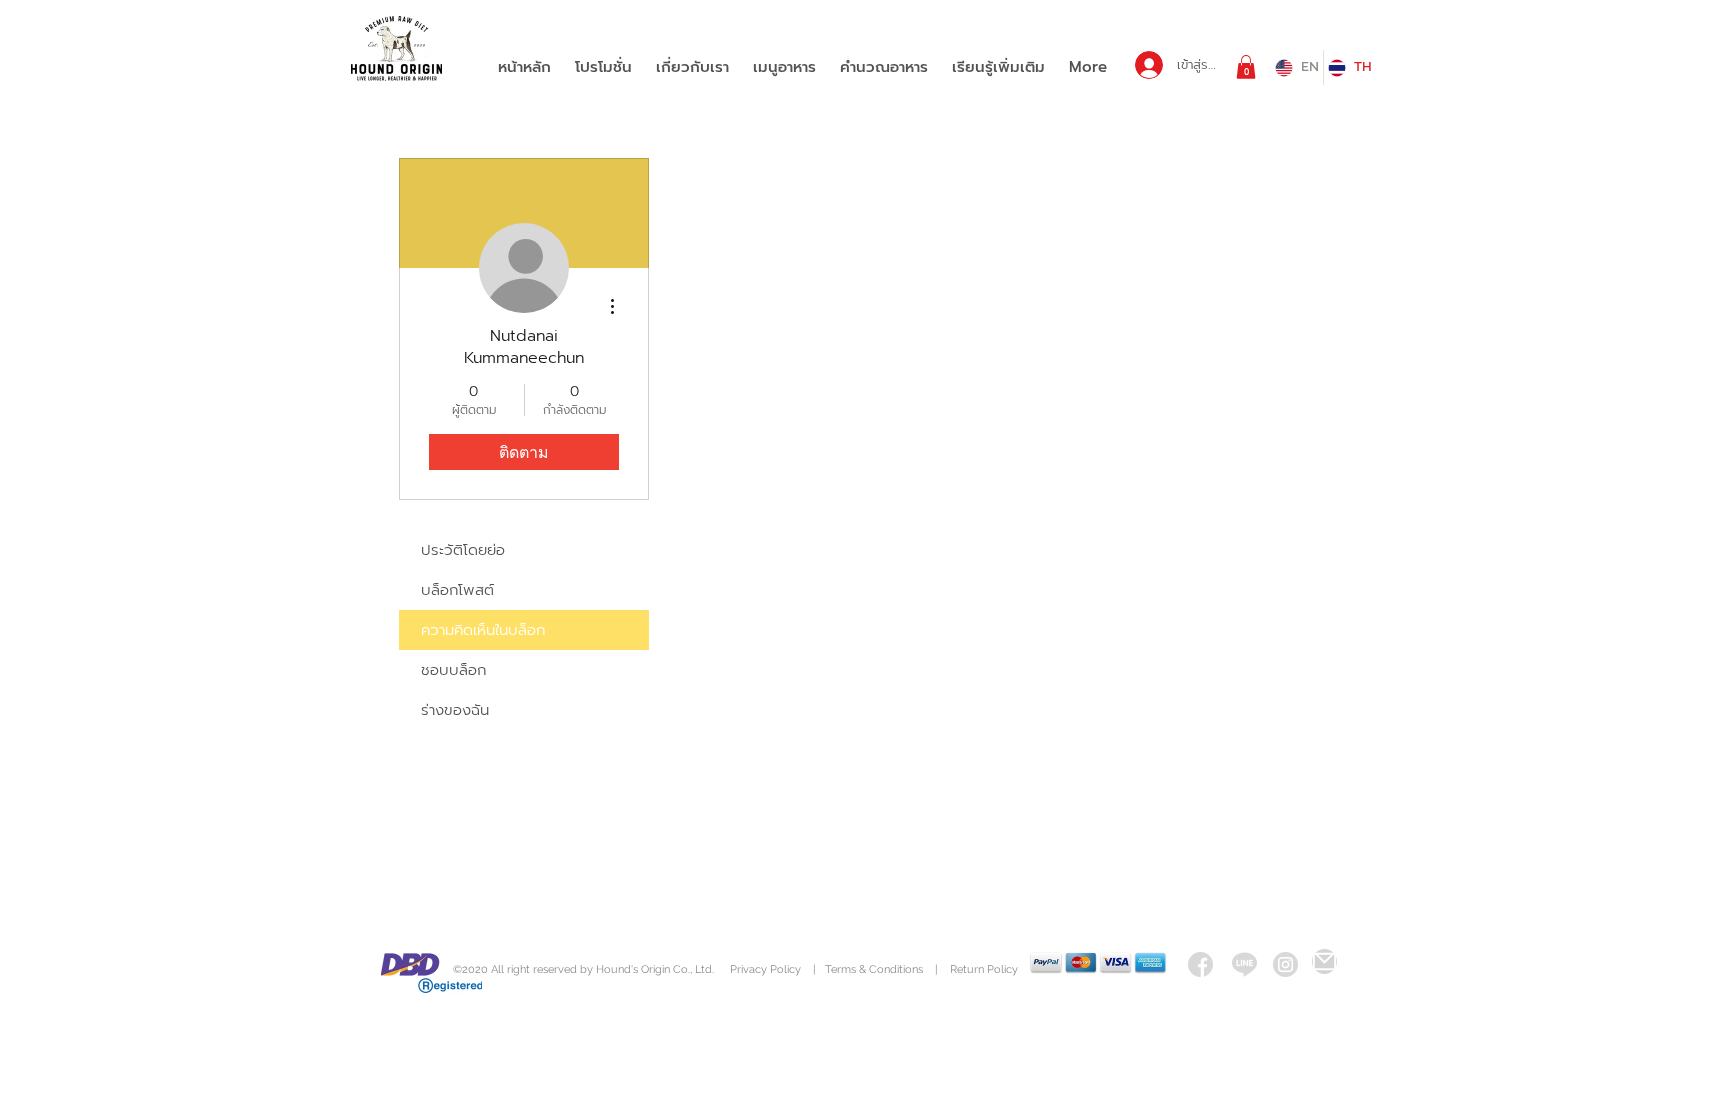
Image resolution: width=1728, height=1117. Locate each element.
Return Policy (984, 969)
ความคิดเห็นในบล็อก (483, 630)
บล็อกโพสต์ (457, 590)
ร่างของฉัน (455, 710)
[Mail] (1324, 961)
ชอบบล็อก (453, 670)
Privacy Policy (767, 969)
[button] (1246, 67)
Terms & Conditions (874, 969)
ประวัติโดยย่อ (463, 550)
